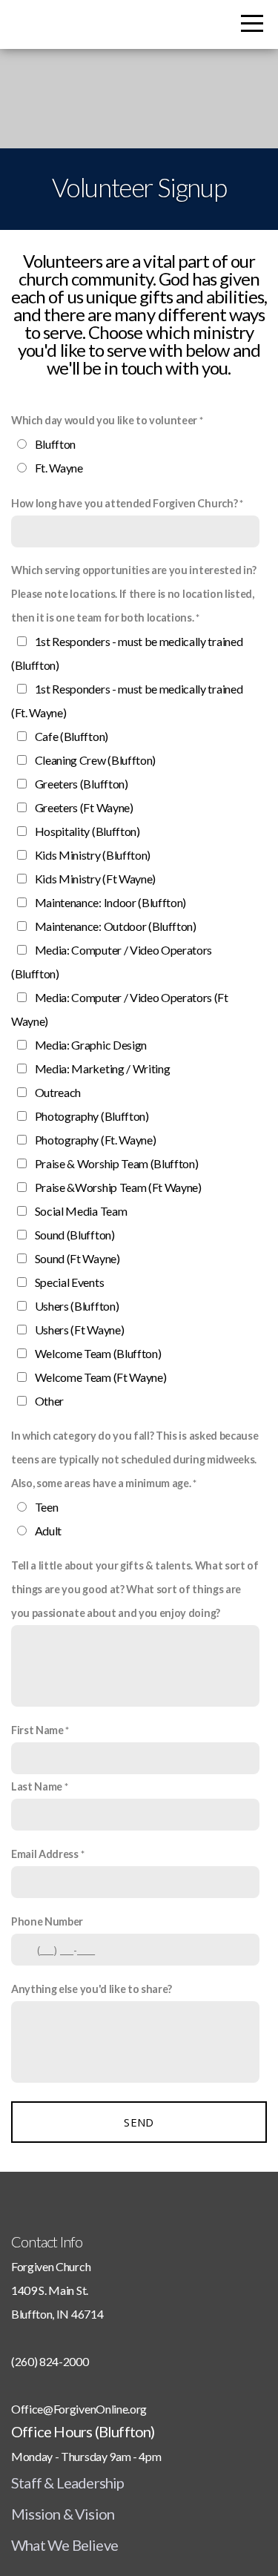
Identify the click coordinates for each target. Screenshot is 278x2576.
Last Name (37, 1786)
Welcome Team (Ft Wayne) (101, 1377)
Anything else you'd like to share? (92, 1989)
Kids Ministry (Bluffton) (93, 855)
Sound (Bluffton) (75, 1235)
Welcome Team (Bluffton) (98, 1353)
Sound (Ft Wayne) (77, 1258)
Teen (47, 1507)
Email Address (45, 1854)
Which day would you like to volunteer (104, 420)
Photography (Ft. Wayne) (96, 1140)
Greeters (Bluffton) (82, 784)
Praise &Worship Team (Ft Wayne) (118, 1187)
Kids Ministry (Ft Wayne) (95, 879)
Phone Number (47, 1921)
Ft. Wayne (59, 468)
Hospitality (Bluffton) (87, 831)
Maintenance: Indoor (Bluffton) (110, 902)
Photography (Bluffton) (92, 1116)
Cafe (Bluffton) (72, 736)
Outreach (58, 1092)
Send (139, 2122)
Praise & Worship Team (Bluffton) (117, 1163)
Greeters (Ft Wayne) (84, 807)
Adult (48, 1531)
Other (49, 1401)
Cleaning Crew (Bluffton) (95, 760)
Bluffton (55, 444)
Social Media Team (81, 1211)
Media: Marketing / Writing (103, 1068)
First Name (37, 1730)
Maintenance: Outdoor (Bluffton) (116, 926)
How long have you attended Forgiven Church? (124, 503)
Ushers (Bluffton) (77, 1306)
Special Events (70, 1282)
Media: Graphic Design (91, 1045)
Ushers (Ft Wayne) (80, 1330)
